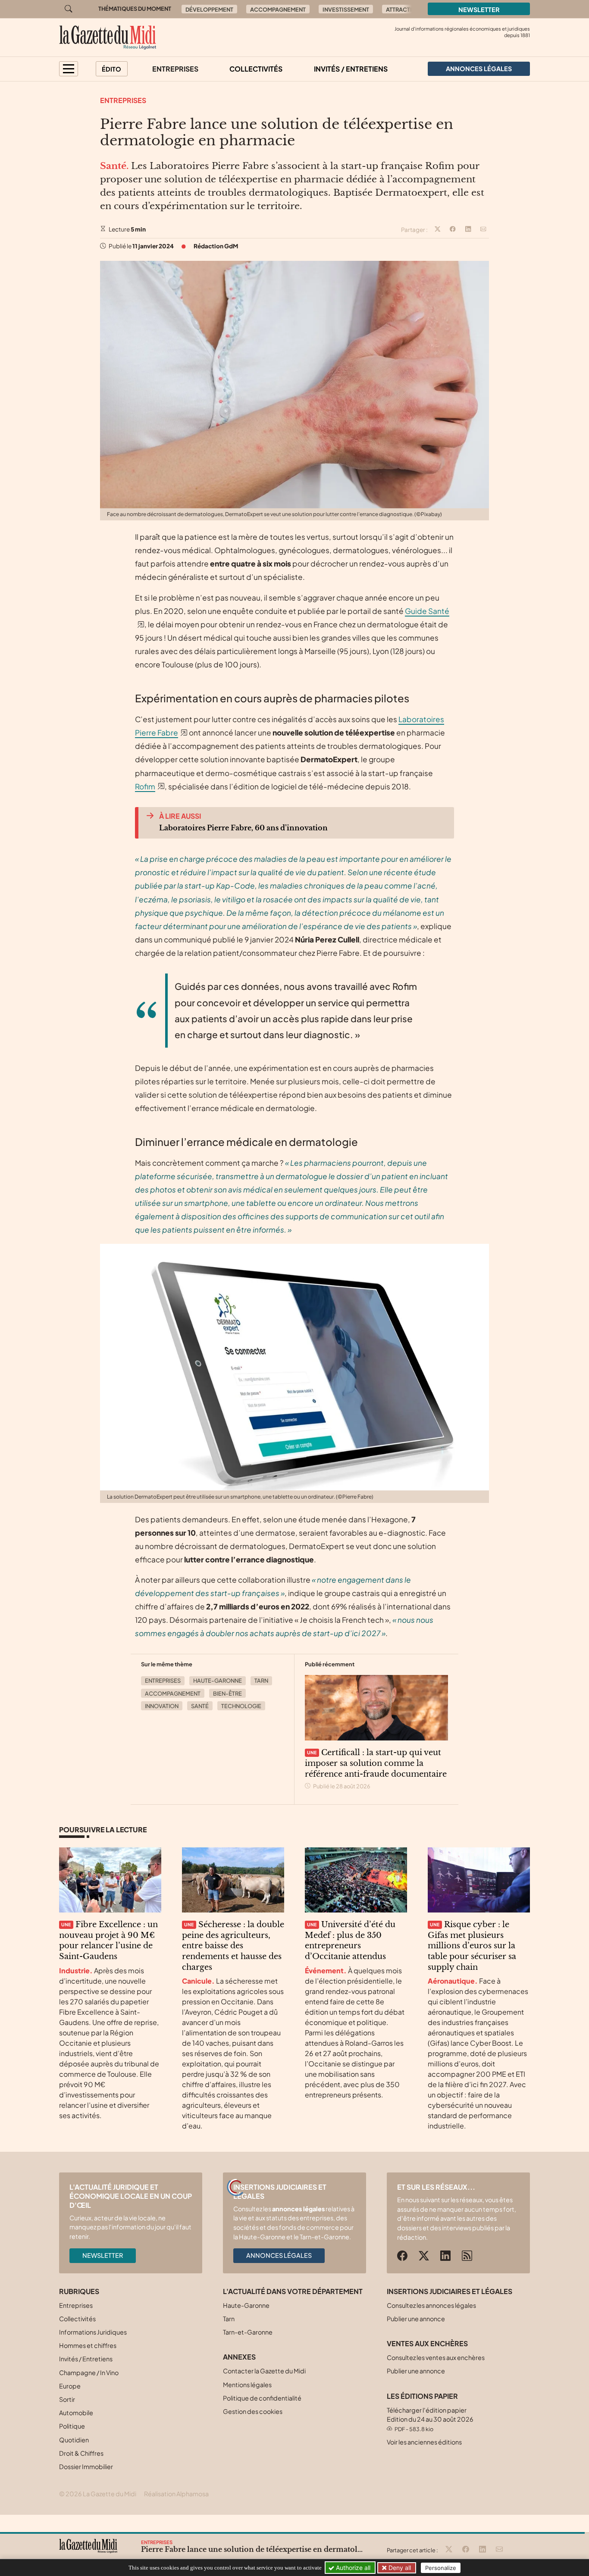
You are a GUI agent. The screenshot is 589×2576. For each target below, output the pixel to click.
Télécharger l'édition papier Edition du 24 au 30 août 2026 (430, 2419)
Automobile (76, 2413)
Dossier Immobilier (86, 2466)
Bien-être (227, 1693)
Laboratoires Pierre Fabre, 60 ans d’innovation (243, 828)
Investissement (346, 9)
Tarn (261, 1681)
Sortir (67, 2399)
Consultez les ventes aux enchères (436, 2357)
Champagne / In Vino (89, 2373)
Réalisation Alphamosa (176, 2494)
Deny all (399, 2568)
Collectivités (256, 69)
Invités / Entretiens (351, 69)
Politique (72, 2426)
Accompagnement (278, 9)
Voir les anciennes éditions (424, 2442)
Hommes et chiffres (88, 2345)
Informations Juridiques (93, 2332)
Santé (200, 1706)
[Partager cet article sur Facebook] (453, 230)
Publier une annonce (416, 2319)
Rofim (145, 786)
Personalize (441, 2568)
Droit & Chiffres (81, 2453)
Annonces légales (279, 2255)
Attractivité (405, 9)
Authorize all (352, 2568)
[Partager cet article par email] (483, 230)
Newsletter (479, 9)
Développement (209, 9)
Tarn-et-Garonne (248, 2332)
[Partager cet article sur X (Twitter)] (438, 230)
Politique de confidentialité (262, 2398)
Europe (70, 2386)
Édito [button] (111, 69)
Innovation (162, 1706)
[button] (69, 69)
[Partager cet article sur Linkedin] (468, 230)
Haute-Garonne (218, 1681)
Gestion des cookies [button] (253, 2411)
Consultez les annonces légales (431, 2305)
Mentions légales (247, 2385)
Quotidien (74, 2440)
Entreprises (175, 69)
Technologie (241, 1706)
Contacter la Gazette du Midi (264, 2371)
